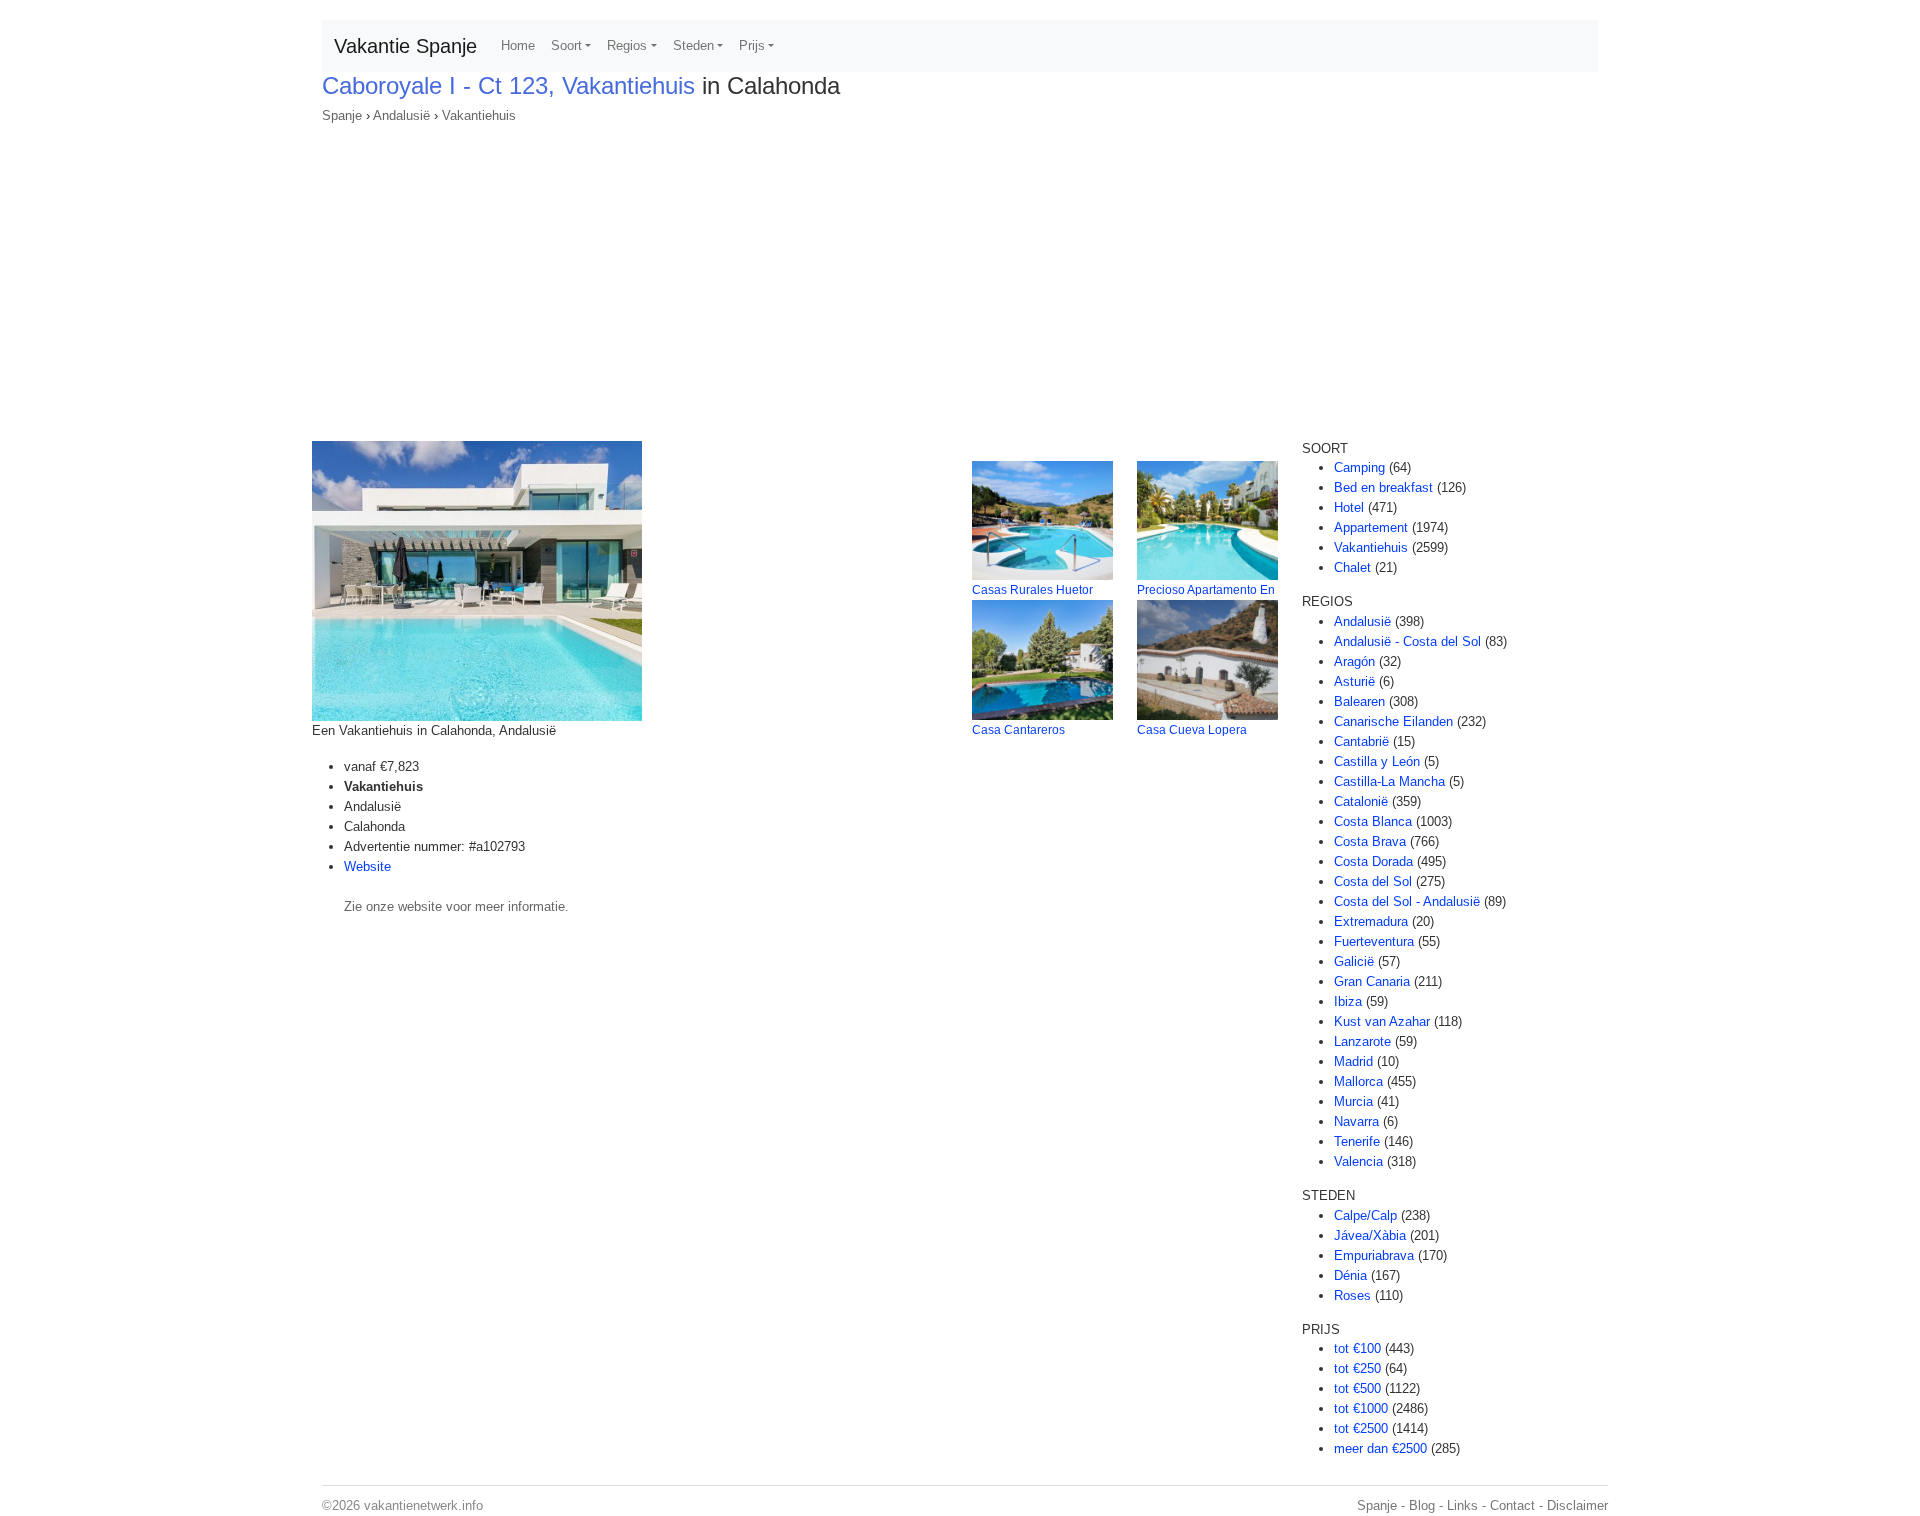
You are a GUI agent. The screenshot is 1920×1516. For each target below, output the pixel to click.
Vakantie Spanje (405, 46)
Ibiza (1348, 1001)
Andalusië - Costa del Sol (1407, 641)
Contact (1512, 1505)
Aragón (1354, 661)
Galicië (1354, 961)
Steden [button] (693, 45)
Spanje (342, 115)
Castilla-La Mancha (1389, 781)
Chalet (1352, 567)
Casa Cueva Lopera (1192, 730)
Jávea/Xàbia (1370, 1235)
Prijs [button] (752, 45)
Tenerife (1357, 1141)
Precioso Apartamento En (1206, 590)
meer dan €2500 (1380, 1448)
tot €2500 (1361, 1428)
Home (518, 45)
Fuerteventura (1374, 941)
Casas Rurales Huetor (1032, 590)
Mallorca (1358, 1081)
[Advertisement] (960, 276)
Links (1462, 1505)
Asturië (1354, 681)
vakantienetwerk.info (423, 1505)
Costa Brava (1370, 841)
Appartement (1371, 527)
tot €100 (1357, 1348)
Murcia (1353, 1101)
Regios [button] (627, 45)
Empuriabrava (1374, 1255)
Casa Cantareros (1018, 730)
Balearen (1359, 701)
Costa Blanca (1373, 821)
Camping (1359, 467)
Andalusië (401, 115)
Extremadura (1371, 921)
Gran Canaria (1372, 981)
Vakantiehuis (479, 115)
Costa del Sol (1373, 881)
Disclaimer (1577, 1505)
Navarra (1356, 1121)
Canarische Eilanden (1393, 721)
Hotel (1349, 507)
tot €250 (1357, 1368)
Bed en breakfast (1383, 487)
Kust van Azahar (1382, 1021)
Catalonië (1361, 801)
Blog (1422, 1505)
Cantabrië (1361, 741)
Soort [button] (566, 45)
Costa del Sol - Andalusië (1407, 901)
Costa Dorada (1373, 861)
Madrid (1353, 1061)
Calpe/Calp (1365, 1215)
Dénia (1350, 1275)
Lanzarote (1362, 1041)
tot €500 (1357, 1388)
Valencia (1358, 1161)
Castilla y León (1377, 761)
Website (367, 866)
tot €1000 (1361, 1408)
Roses (1352, 1295)
